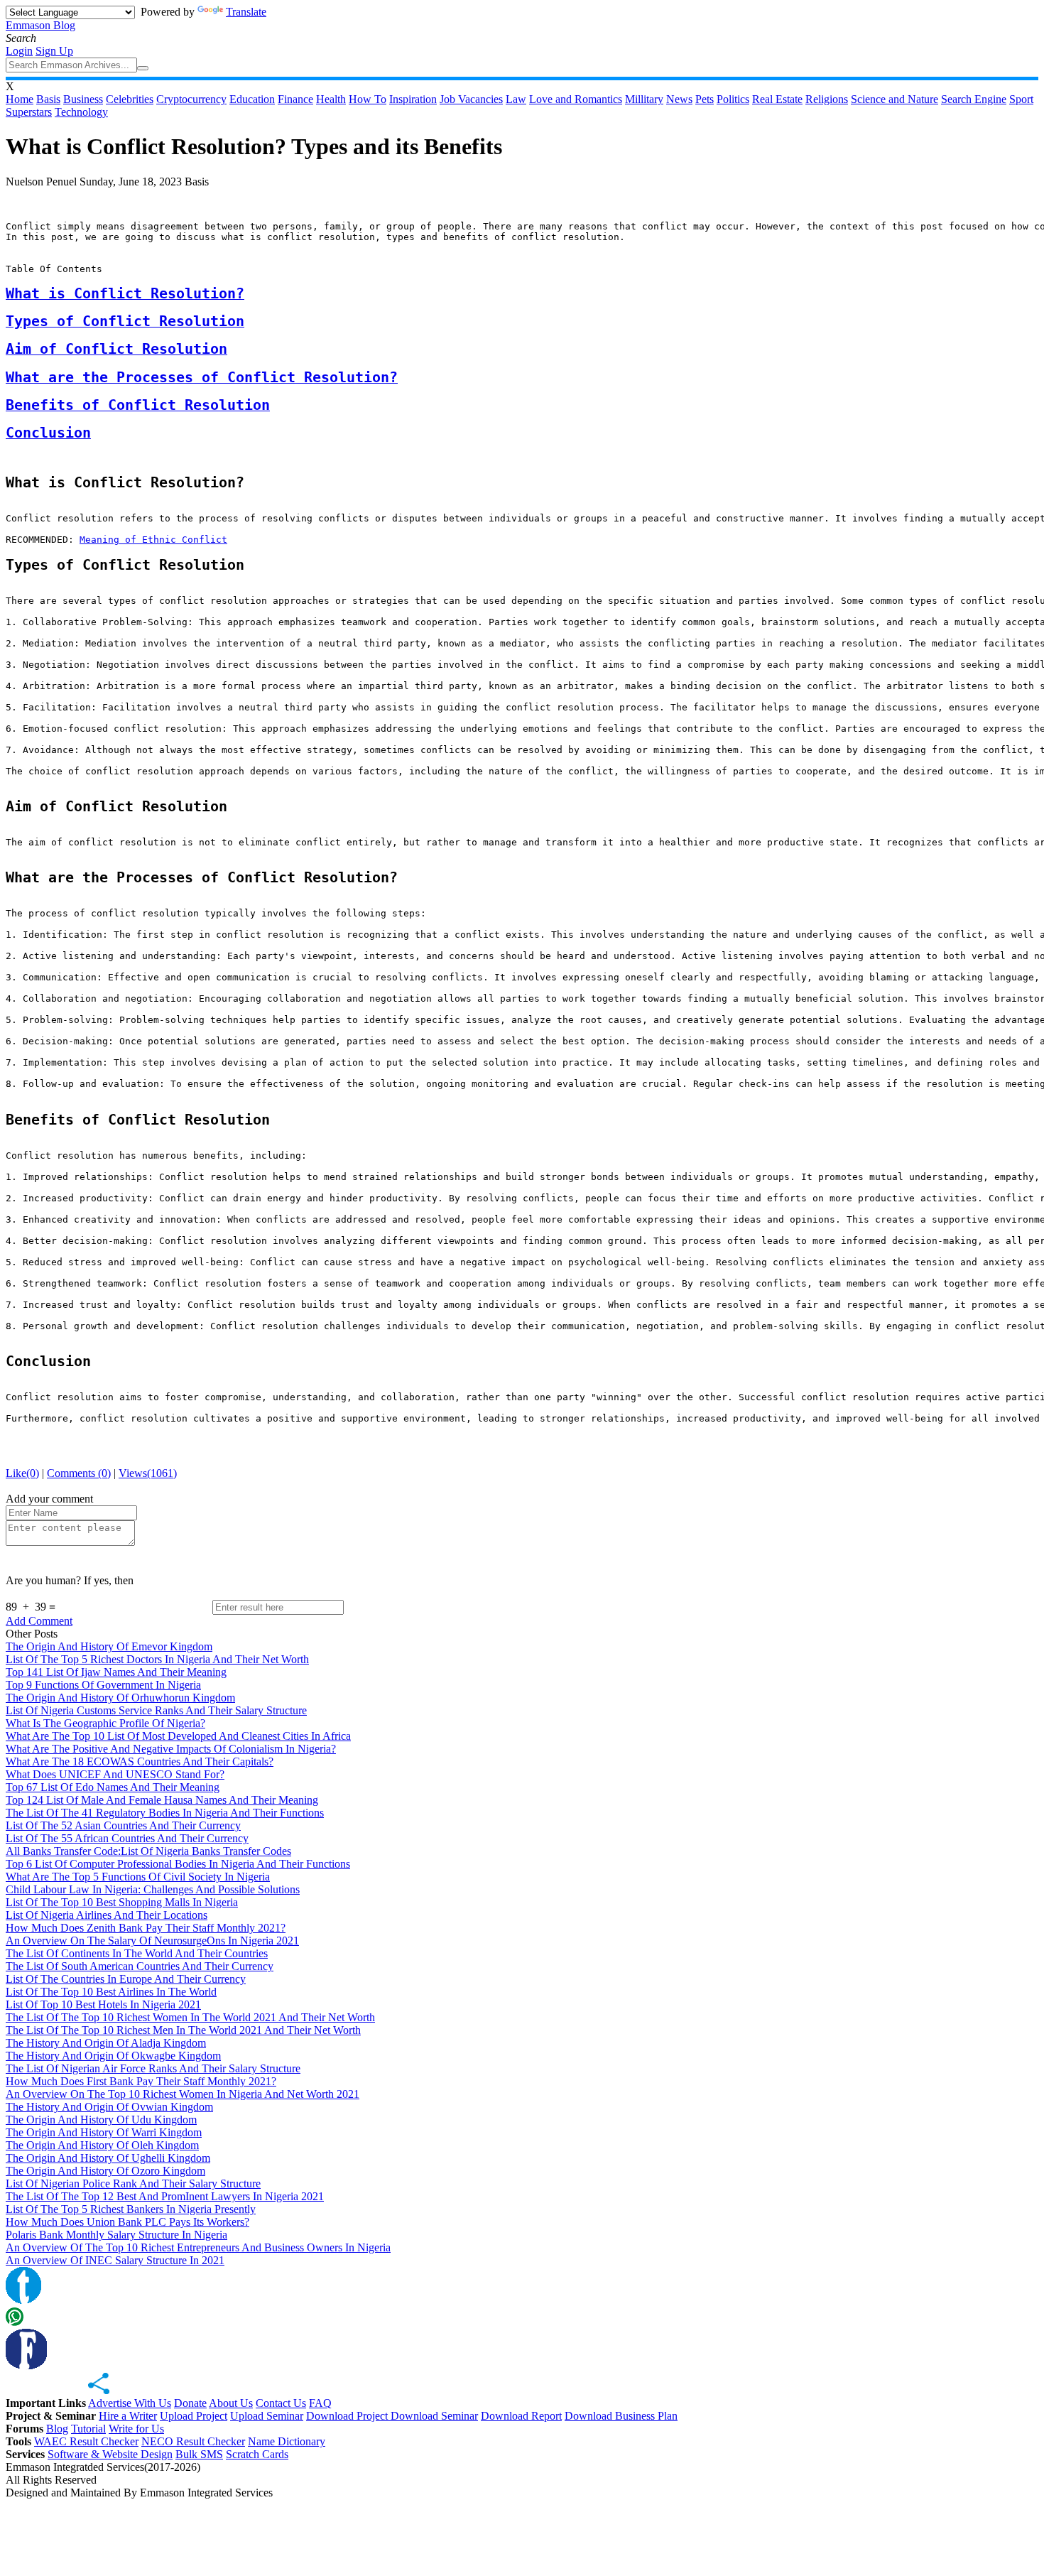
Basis (48, 99)
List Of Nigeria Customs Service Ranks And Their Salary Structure (156, 1710)
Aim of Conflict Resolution (116, 349)
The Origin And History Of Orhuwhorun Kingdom (120, 1698)
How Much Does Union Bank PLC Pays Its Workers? (127, 2222)
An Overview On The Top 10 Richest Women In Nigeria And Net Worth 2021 (183, 2094)
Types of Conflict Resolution (125, 321)
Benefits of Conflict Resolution (138, 405)
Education (252, 99)
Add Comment (39, 1621)
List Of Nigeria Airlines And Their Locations (107, 1915)
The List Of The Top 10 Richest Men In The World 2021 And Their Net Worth (183, 2030)
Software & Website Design (110, 2454)
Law (516, 99)
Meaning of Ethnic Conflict (153, 540)
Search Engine (974, 99)
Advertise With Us (130, 2403)
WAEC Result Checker (86, 2441)
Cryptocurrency (191, 99)
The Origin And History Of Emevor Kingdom (109, 1646)
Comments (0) (79, 1473)
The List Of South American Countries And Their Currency (140, 1966)
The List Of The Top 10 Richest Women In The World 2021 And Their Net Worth (190, 2017)
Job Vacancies (471, 99)
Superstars (29, 112)
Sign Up (54, 51)
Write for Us (136, 2429)
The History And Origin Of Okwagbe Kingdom (113, 2056)
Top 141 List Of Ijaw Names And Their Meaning (116, 1672)
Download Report (521, 2416)
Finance (295, 99)
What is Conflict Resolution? (125, 294)
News (679, 99)
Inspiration (413, 99)
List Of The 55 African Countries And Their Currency (127, 1838)
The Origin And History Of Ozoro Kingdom (105, 2171)
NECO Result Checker (193, 2441)
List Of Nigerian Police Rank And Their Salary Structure (133, 2183)
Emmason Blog (40, 25)
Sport (1021, 99)
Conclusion (48, 433)
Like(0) (22, 1473)
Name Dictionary (287, 2441)
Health (331, 99)
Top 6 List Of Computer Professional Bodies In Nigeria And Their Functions (178, 1864)
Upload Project (194, 2416)
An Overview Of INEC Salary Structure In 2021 (115, 2260)
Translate (246, 12)
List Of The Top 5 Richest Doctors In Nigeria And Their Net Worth (157, 1659)
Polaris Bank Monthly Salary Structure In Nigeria (116, 2235)
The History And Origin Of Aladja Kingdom (106, 2043)
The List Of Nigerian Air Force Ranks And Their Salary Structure (153, 2068)
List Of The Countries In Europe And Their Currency (126, 1979)
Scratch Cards (257, 2454)
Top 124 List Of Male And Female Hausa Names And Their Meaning (162, 1800)
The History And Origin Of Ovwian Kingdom (109, 2107)
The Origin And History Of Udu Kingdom (101, 2120)
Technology (81, 112)
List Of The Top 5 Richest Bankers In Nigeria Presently (131, 2209)
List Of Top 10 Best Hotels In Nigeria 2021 (103, 2004)
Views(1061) (148, 1473)
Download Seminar (434, 2416)
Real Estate (777, 99)
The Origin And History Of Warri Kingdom (104, 2132)
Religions (827, 99)
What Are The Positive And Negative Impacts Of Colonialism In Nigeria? (171, 1749)
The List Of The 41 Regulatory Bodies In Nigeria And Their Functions (165, 1813)
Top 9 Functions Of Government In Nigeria (103, 1685)
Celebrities (130, 99)
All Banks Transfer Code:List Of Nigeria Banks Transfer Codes (148, 1851)
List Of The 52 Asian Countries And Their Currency (123, 1825)
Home (20, 99)
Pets (705, 99)
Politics (733, 99)
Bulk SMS (199, 2454)
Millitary (644, 99)
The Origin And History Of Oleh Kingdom (102, 2145)
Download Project (348, 2416)
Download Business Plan (621, 2416)
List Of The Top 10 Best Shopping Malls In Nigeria (122, 1902)
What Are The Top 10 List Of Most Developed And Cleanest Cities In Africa (178, 1736)
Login (19, 51)
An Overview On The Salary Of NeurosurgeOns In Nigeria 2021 (152, 1941)
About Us (231, 2403)
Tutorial (88, 2429)
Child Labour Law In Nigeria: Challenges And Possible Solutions (153, 1889)
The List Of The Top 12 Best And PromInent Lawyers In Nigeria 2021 (165, 2196)
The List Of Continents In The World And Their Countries (137, 1953)
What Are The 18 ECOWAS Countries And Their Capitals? (140, 1761)
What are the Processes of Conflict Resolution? (202, 378)
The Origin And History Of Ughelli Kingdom (108, 2158)
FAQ (320, 2403)
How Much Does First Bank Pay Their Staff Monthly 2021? (141, 2081)
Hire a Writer (128, 2416)
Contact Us (281, 2403)
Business (83, 99)
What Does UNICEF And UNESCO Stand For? (115, 1774)
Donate (190, 2403)
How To (368, 99)
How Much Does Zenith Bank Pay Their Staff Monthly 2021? (146, 1928)
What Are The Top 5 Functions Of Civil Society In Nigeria (138, 1877)
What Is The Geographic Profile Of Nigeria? (105, 1723)
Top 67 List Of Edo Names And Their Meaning (113, 1787)
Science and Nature (895, 99)
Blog (57, 2429)
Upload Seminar (267, 2416)
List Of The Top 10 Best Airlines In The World (111, 1992)
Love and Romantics (576, 99)
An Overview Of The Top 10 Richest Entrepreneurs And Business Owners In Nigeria (198, 2247)
